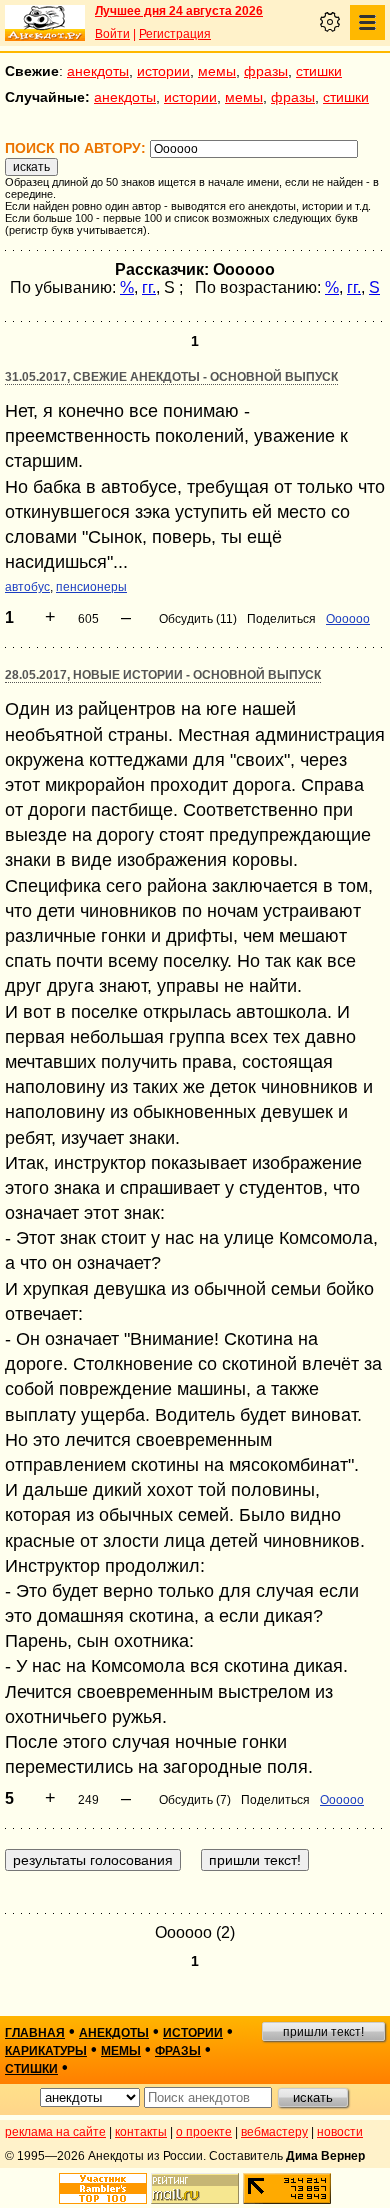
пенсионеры (91, 587)
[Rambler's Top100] (103, 2188)
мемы (217, 71)
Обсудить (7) (195, 1800)
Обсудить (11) (198, 619)
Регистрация (175, 34)
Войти (112, 34)
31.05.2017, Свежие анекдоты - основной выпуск (171, 377)
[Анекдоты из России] (45, 23)
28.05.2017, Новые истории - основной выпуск (163, 675)
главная (35, 2033)
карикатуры (46, 2051)
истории (163, 71)
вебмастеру (274, 2132)
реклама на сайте (55, 2132)
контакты (141, 2132)
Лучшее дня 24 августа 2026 (179, 11)
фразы (266, 71)
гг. (149, 287)
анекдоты (98, 71)
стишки (319, 71)
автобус (27, 587)
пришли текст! (323, 2032)
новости (340, 2132)
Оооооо (348, 619)
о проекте (204, 2132)
